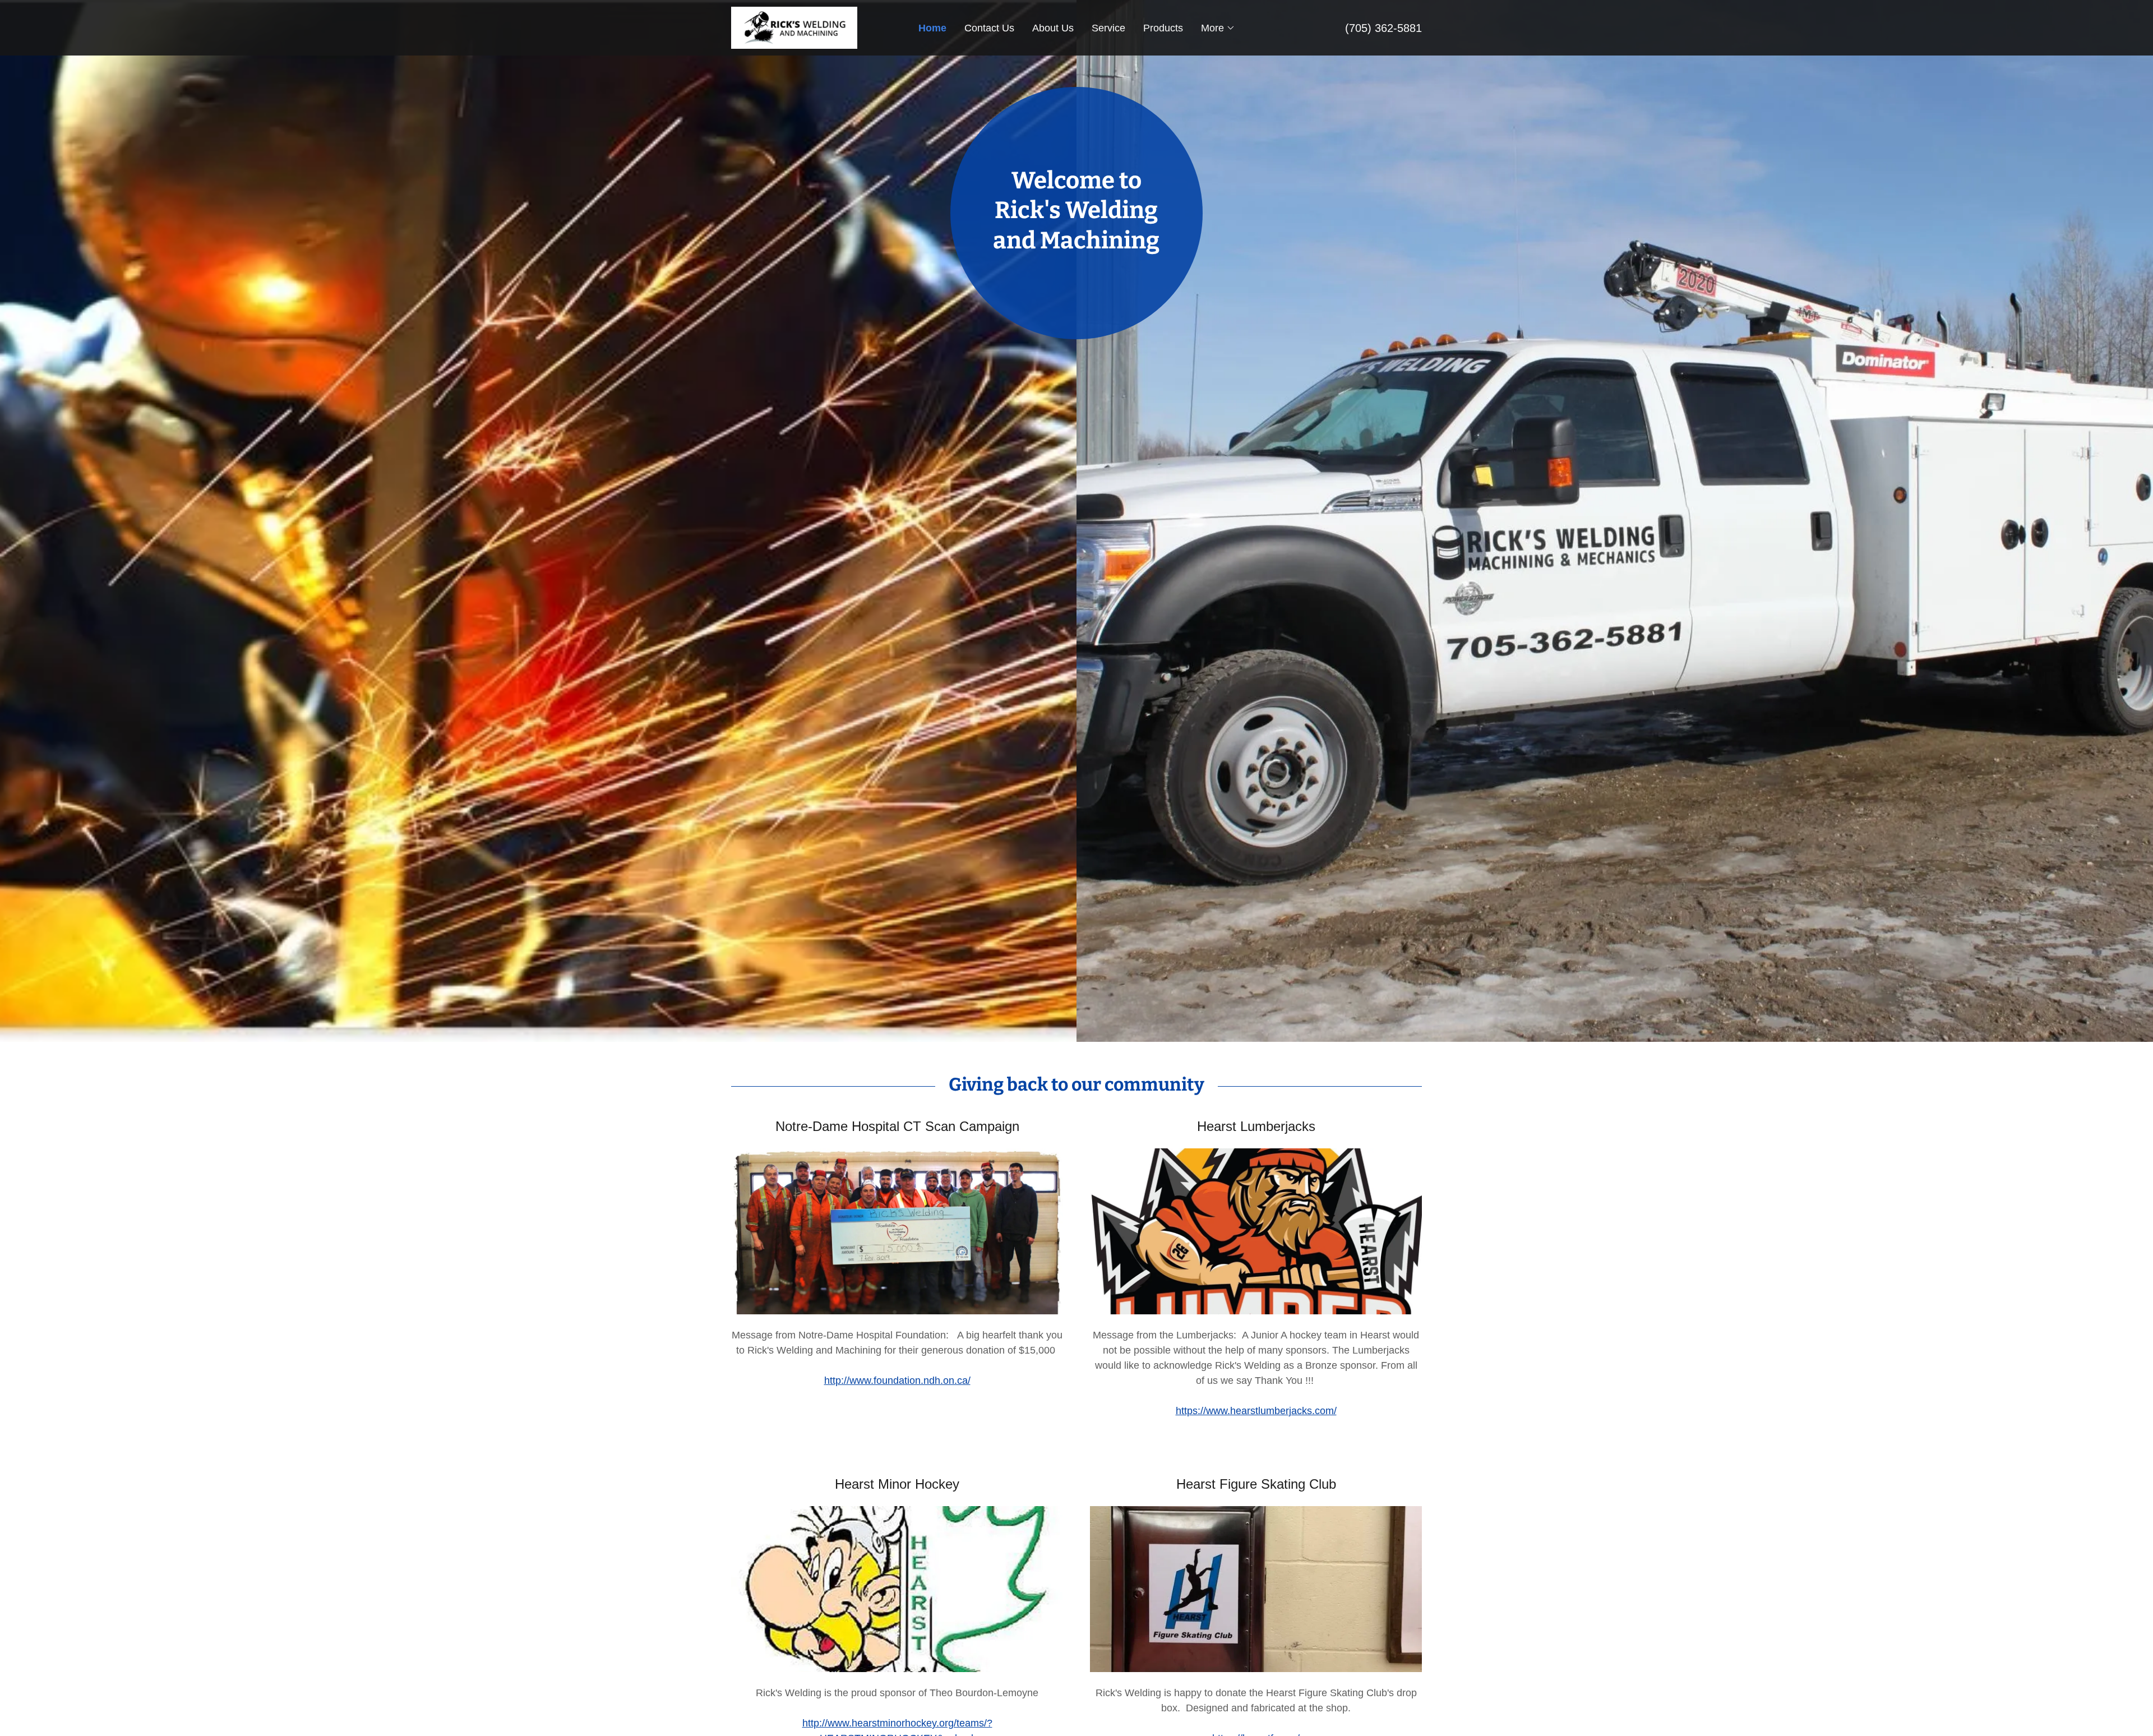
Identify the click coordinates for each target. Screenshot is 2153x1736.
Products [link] (1163, 28)
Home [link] (932, 28)
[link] (794, 27)
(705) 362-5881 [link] (1383, 28)
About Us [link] (1053, 28)
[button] (1218, 28)
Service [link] (1108, 28)
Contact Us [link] (989, 28)
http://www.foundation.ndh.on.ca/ (897, 1381)
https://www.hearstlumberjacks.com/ (1256, 1411)
